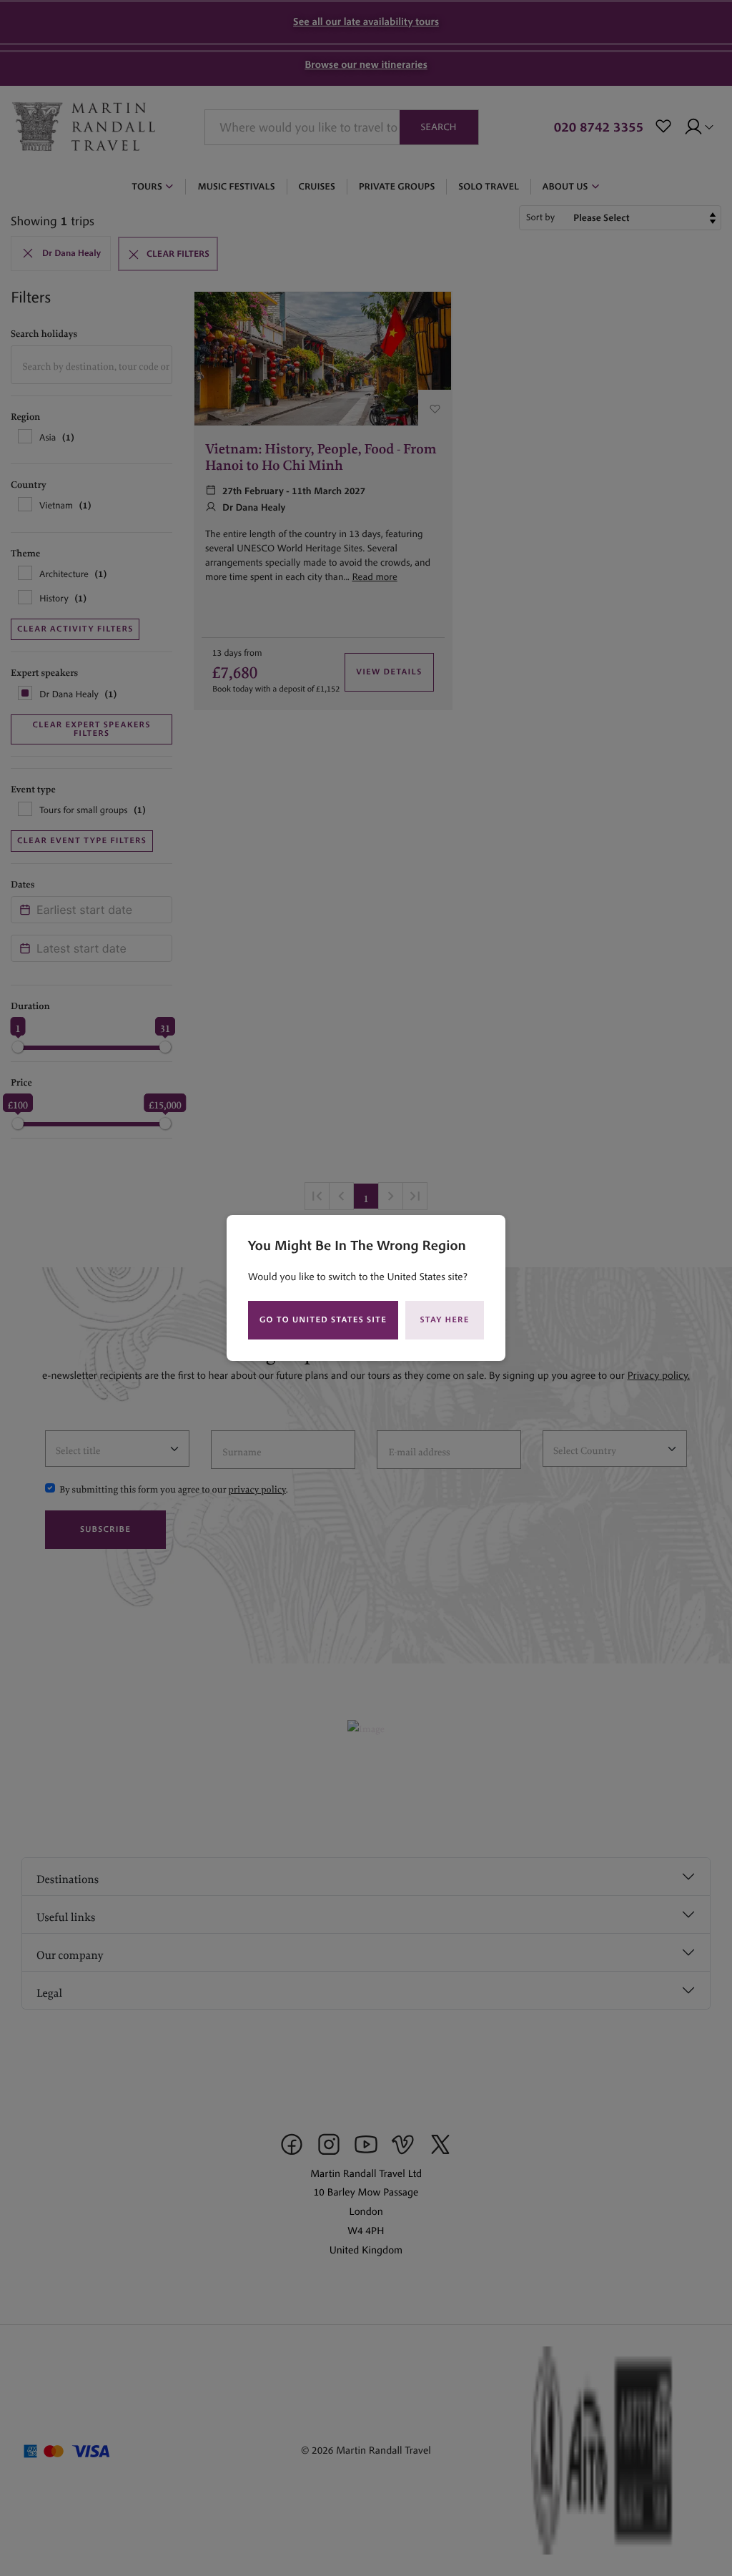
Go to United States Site (323, 1320)
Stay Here (445, 1320)
